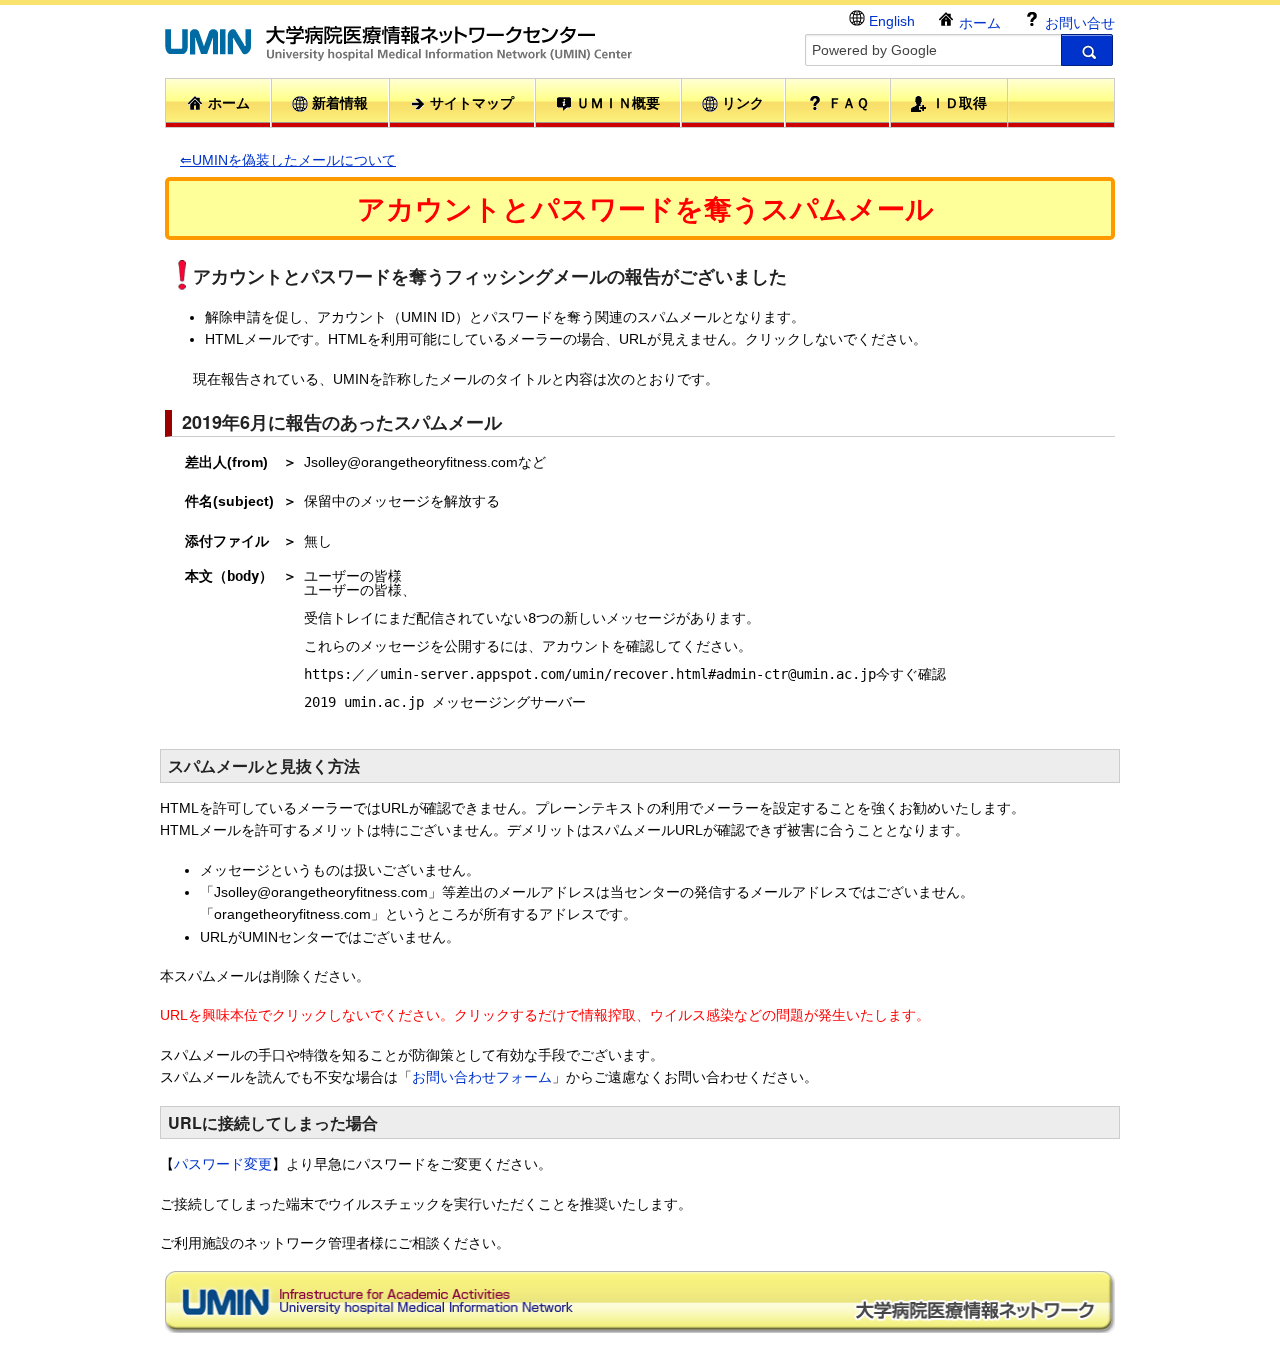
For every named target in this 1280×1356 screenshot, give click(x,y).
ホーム (978, 23)
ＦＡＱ (846, 103)
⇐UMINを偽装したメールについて (288, 160)
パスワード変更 (223, 1164)
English (890, 21)
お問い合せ (1078, 23)
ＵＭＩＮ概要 (616, 103)
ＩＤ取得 (957, 103)
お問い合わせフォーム (482, 1077)
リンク (741, 103)
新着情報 (338, 103)
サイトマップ (470, 103)
